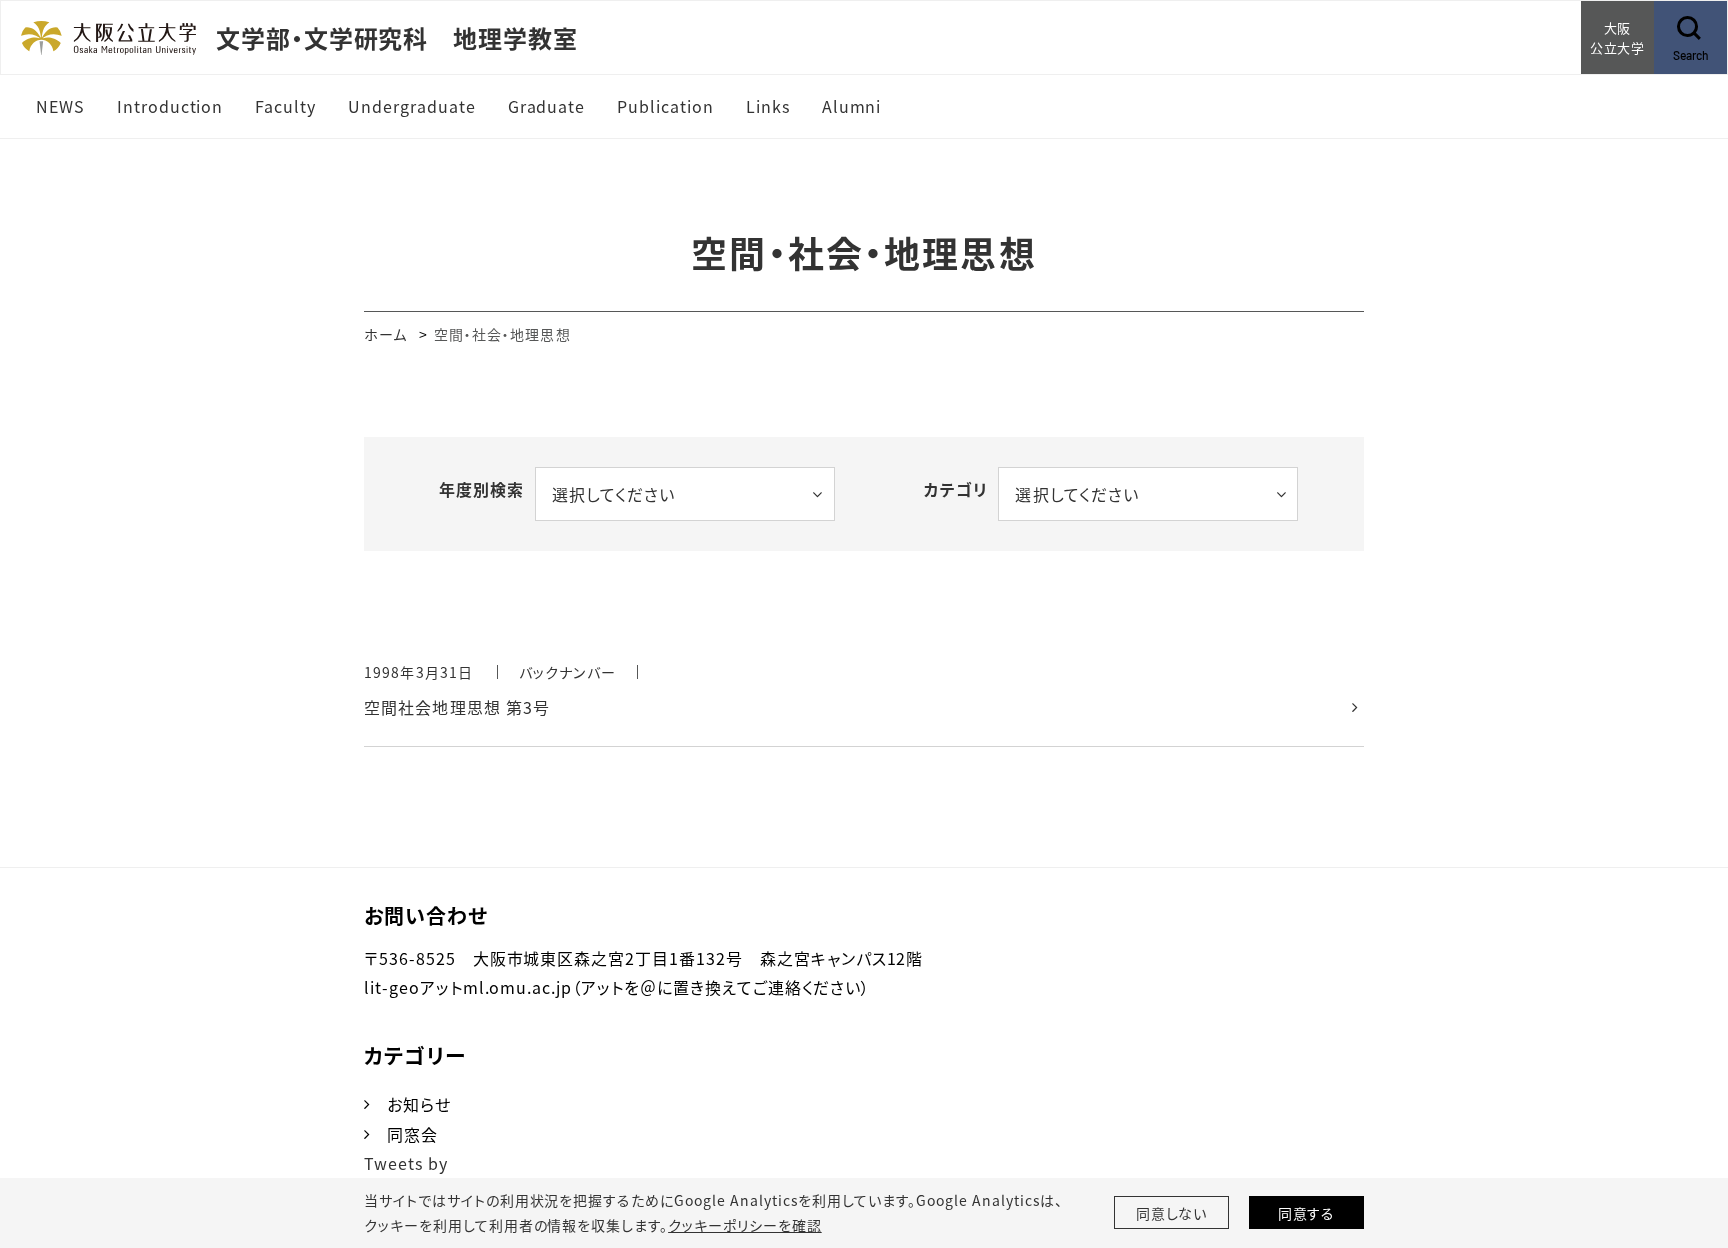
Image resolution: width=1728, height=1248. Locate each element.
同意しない (1172, 1213)
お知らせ (419, 1104)
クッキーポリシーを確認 (745, 1225)
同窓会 (412, 1134)
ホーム (385, 334)
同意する (1307, 1213)
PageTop (1683, 1142)
